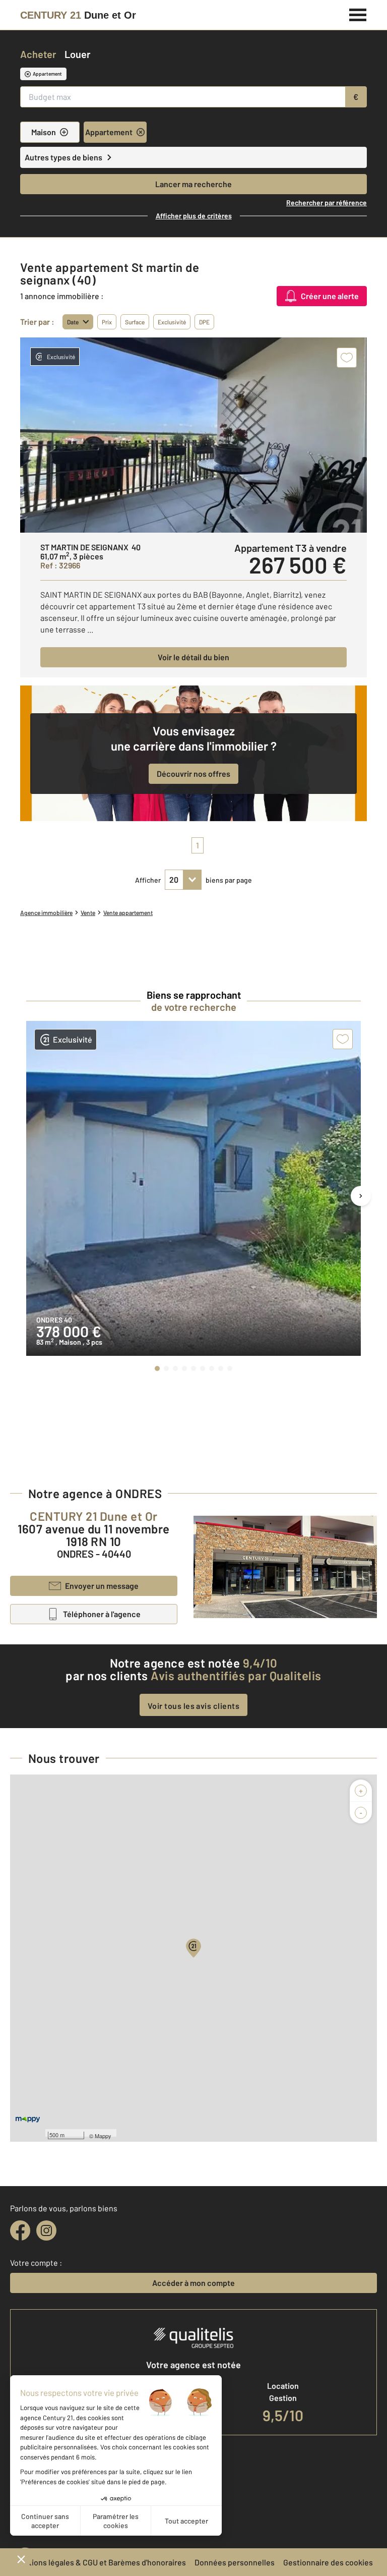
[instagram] (46, 2230)
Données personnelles (235, 2562)
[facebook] (20, 2230)
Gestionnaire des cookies (328, 2562)
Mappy (103, 2136)
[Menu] (358, 14)
